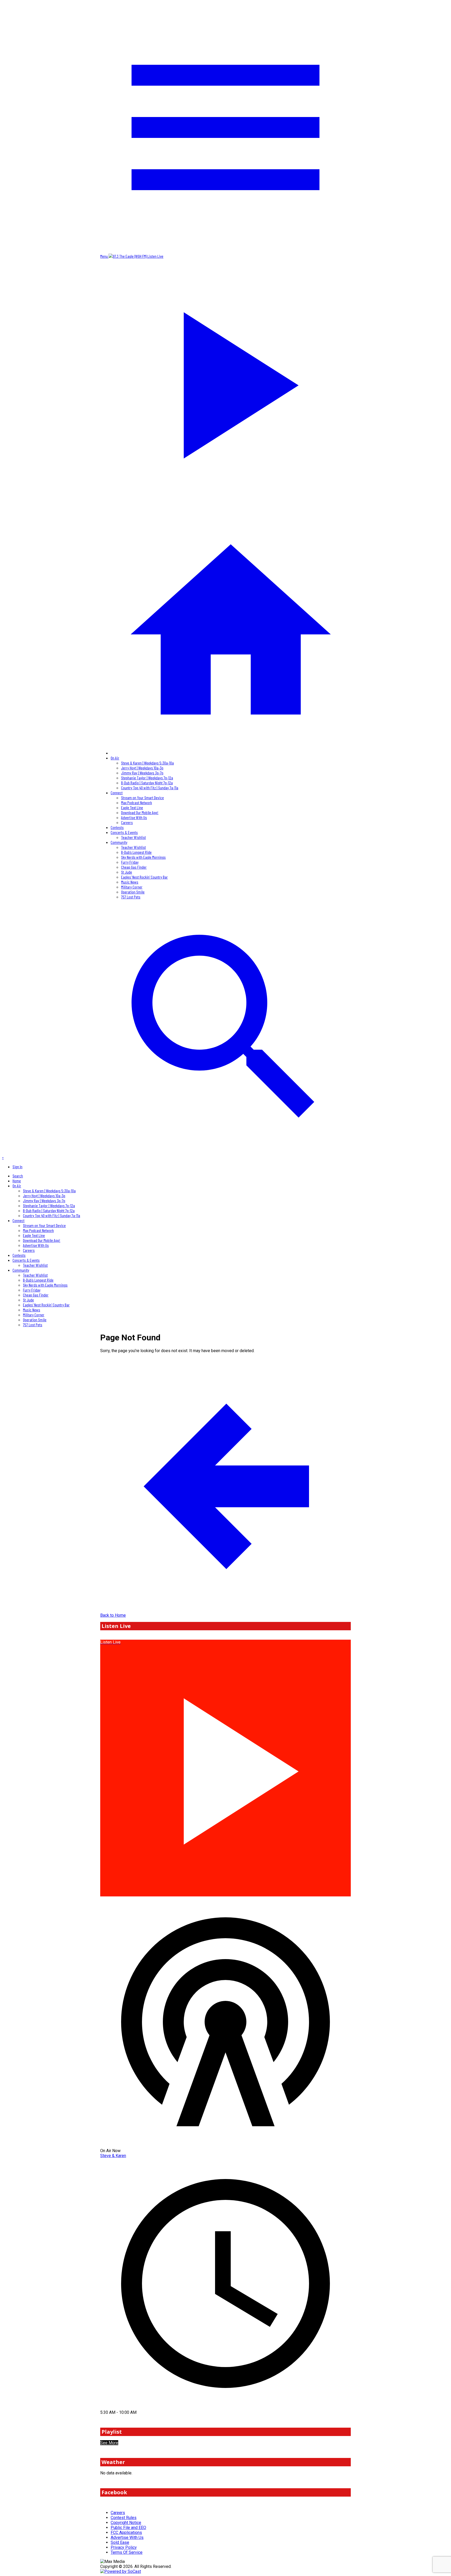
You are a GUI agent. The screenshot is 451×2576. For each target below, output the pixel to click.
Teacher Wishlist (133, 837)
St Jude (127, 872)
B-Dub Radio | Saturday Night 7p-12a (147, 783)
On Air (115, 758)
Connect (117, 793)
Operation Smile (133, 892)
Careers (127, 822)
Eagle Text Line (132, 807)
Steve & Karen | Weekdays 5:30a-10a (147, 763)
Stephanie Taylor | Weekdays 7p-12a (147, 778)
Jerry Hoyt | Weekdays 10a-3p (142, 768)
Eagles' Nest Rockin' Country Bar (144, 877)
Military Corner (132, 887)
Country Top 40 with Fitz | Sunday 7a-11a (150, 788)
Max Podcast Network (137, 802)
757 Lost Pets (131, 897)
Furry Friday (130, 862)
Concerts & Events (124, 832)
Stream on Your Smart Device (143, 798)
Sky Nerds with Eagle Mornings (143, 857)
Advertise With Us (134, 817)
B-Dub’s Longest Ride (136, 852)
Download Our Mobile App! (140, 812)
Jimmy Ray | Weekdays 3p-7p (142, 773)
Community (119, 842)
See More (109, 2443)
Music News (130, 882)
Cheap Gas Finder (134, 867)
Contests (117, 827)
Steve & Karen (113, 2156)
